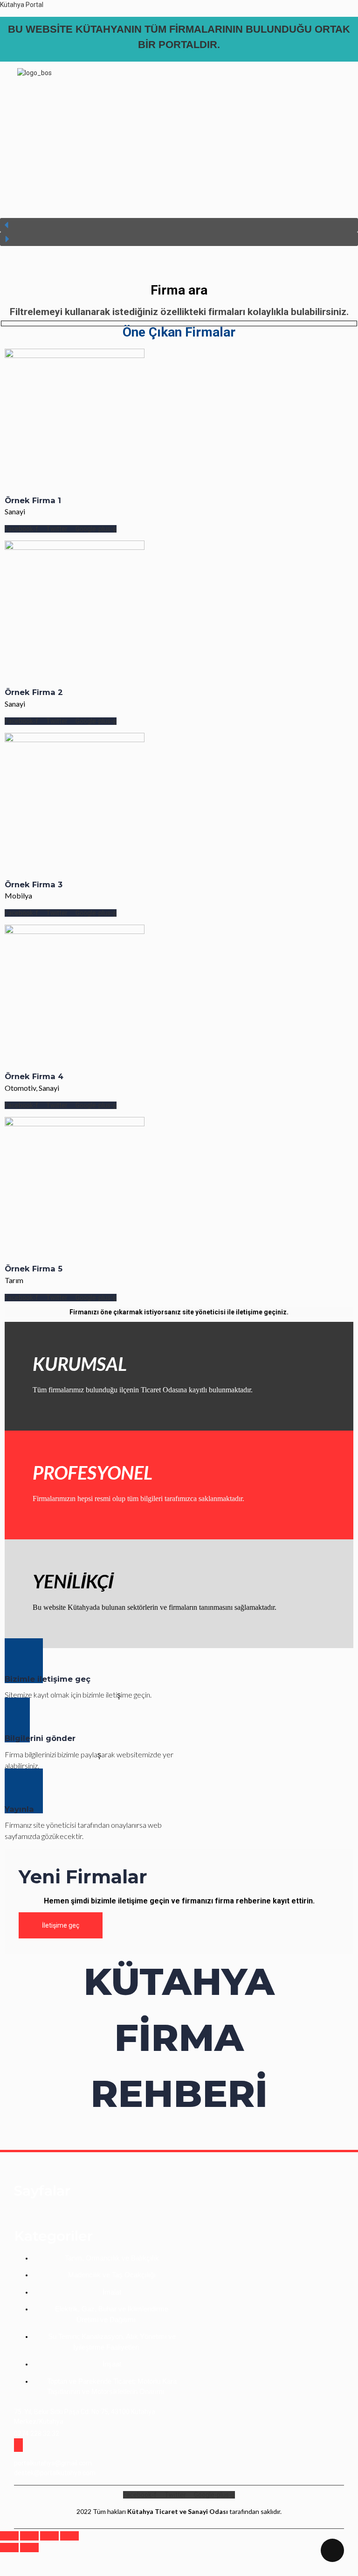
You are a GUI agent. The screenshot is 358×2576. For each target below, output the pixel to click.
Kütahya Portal (22, 5)
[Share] (29, 2536)
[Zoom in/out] (69, 2536)
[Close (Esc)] (9, 2536)
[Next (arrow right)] (29, 2548)
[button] (145, 93)
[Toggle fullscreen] (49, 2536)
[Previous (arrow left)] (9, 2548)
